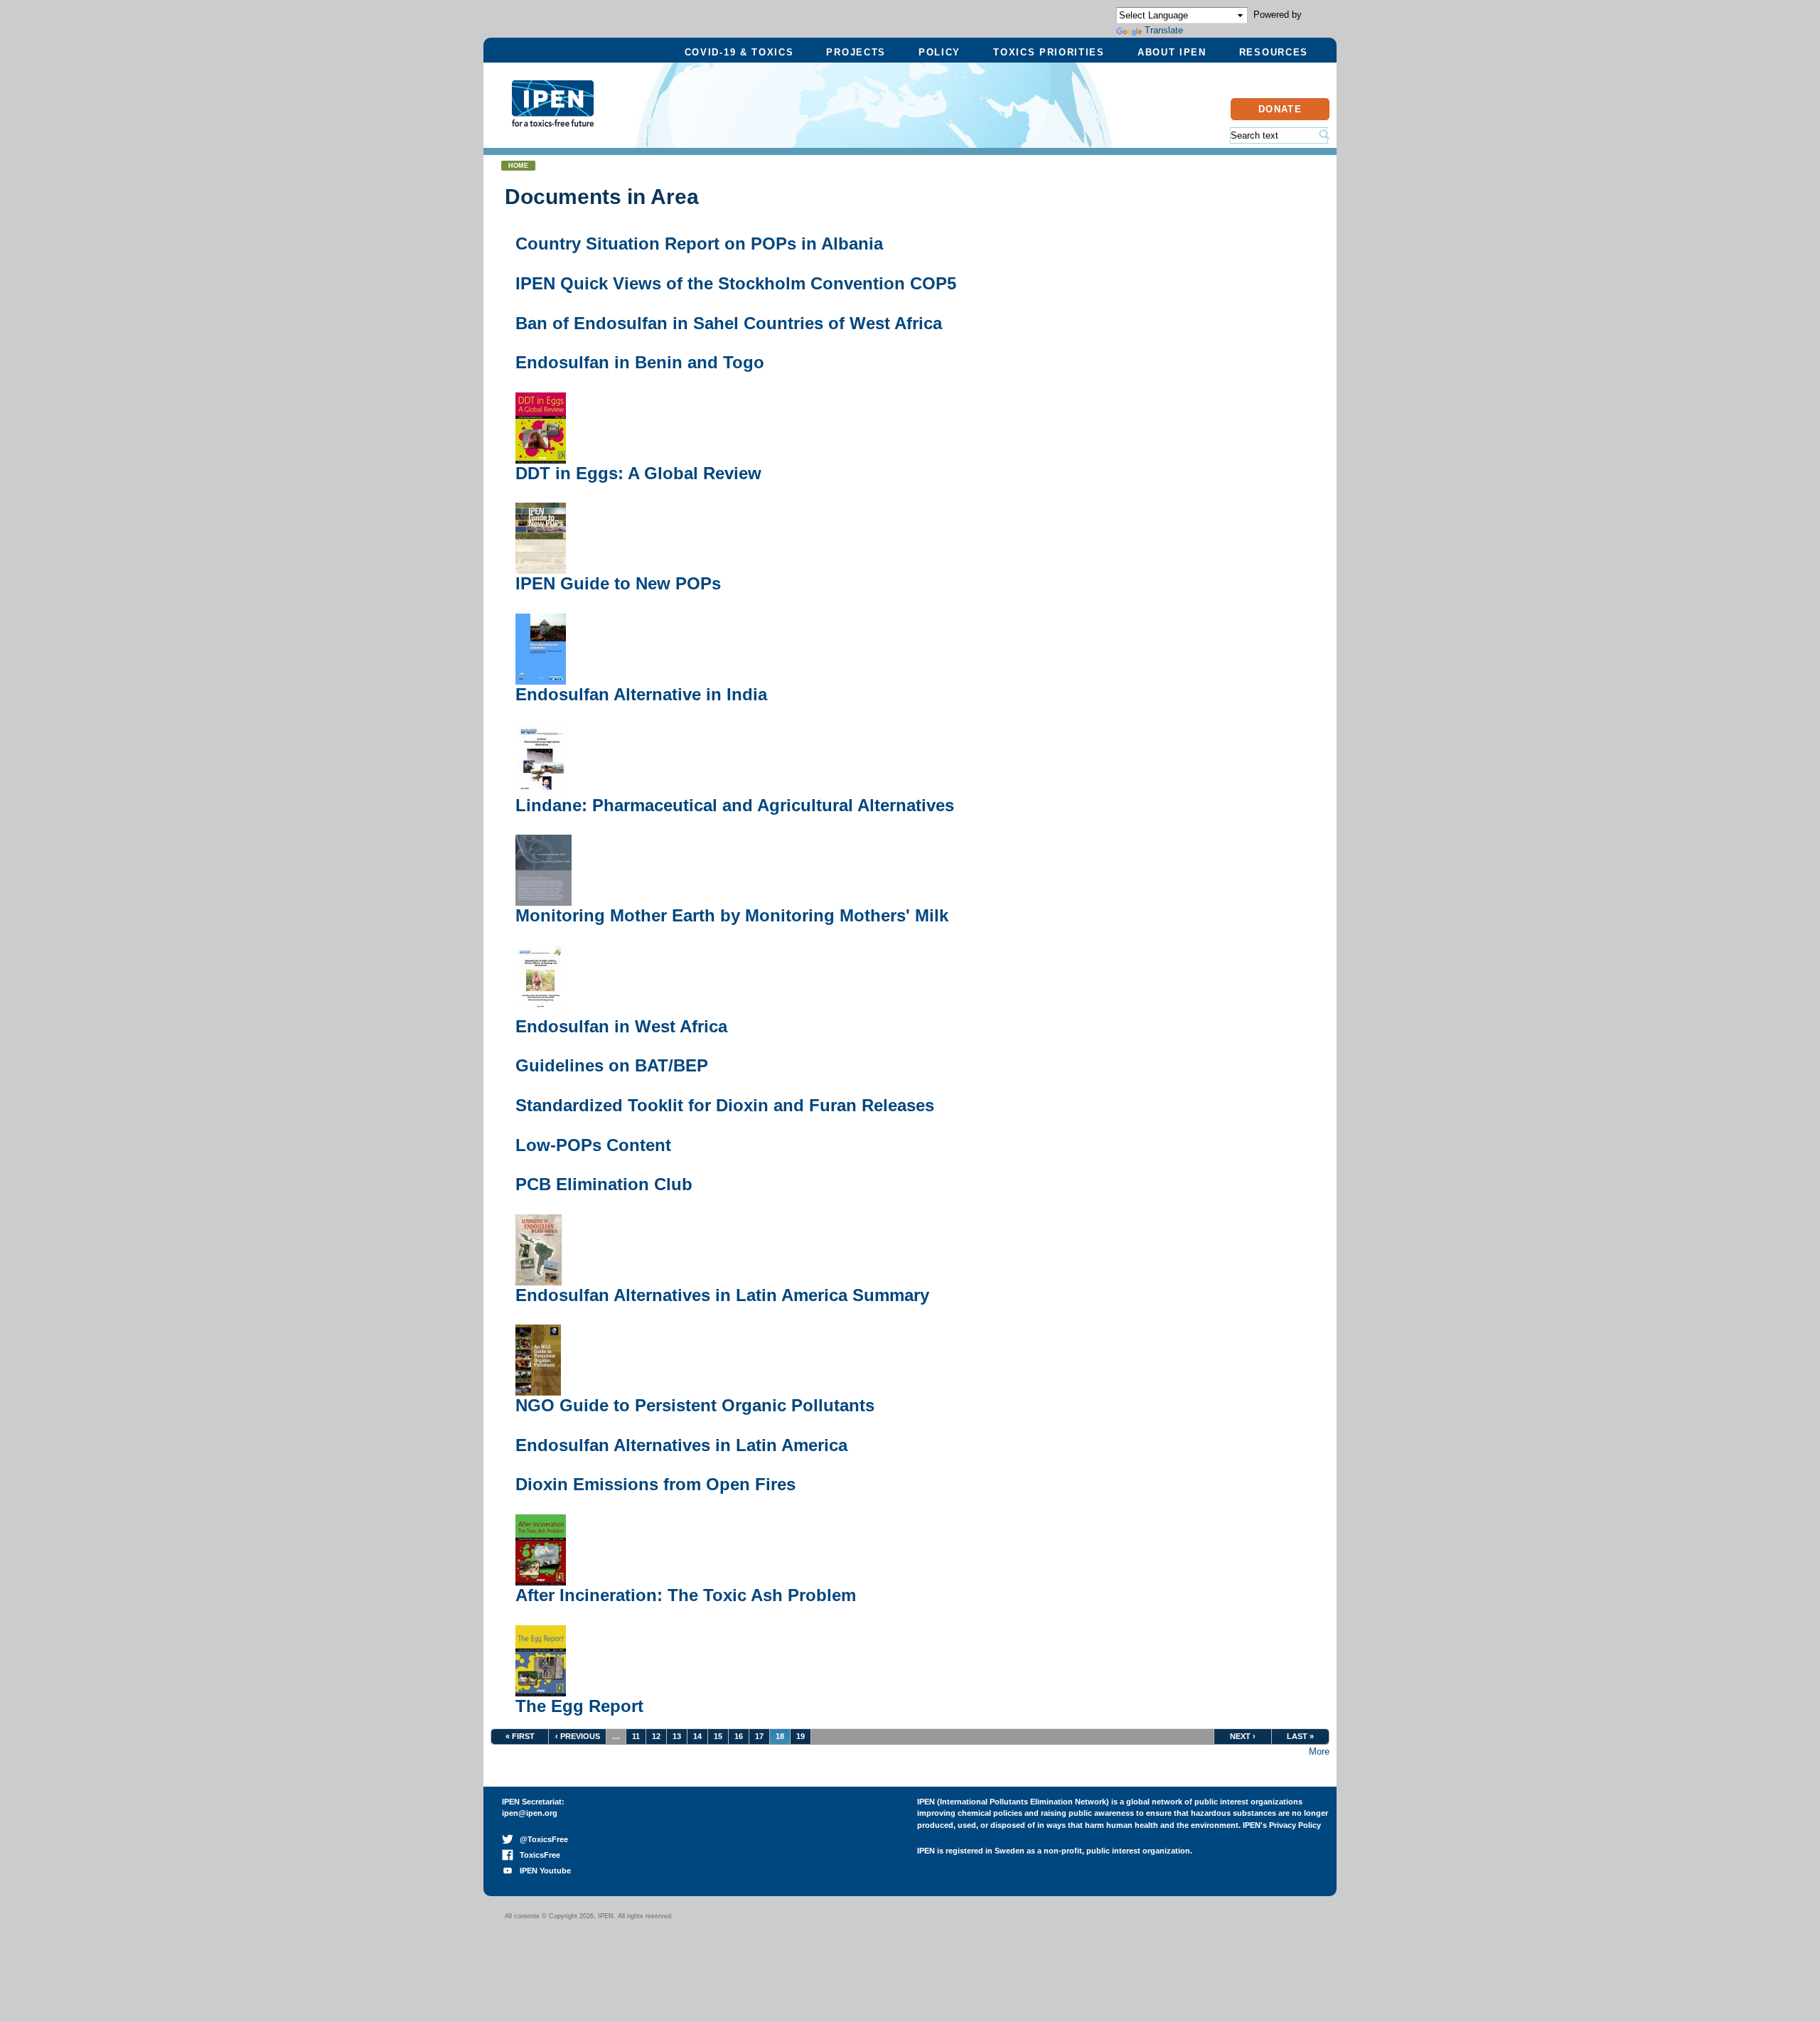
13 (677, 1736)
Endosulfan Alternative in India (641, 694)
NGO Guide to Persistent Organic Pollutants (695, 1405)
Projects (856, 52)
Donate (1280, 109)
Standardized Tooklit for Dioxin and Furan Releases (725, 1105)
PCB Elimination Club (604, 1184)
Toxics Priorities (1049, 52)
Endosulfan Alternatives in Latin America (681, 1445)
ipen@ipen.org (530, 1813)
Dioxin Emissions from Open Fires (655, 1484)
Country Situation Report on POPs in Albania (699, 244)
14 (697, 1736)
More (1319, 1751)
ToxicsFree (537, 1855)
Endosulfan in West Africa (621, 1026)
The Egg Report (579, 1706)
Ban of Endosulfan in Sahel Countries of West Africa (729, 323)
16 (739, 1736)
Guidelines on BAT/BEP (612, 1065)
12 (656, 1736)
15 (718, 1736)
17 (759, 1736)
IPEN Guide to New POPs (618, 583)
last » (1300, 1736)
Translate (1164, 30)
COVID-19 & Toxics (739, 52)
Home (518, 166)
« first (520, 1736)
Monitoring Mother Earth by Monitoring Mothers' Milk (732, 915)
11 (636, 1736)
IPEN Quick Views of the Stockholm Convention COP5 (736, 283)
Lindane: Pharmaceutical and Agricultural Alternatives (735, 805)
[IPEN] (553, 119)
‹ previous (578, 1736)
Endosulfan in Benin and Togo (640, 362)
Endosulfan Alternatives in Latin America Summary (722, 1295)
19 (801, 1736)
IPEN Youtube (542, 1871)
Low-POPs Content (593, 1145)
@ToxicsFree (541, 1839)
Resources (1274, 52)
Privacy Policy (1295, 1825)
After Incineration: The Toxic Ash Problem (686, 1595)
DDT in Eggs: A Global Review (638, 473)
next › (1243, 1736)
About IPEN (1172, 52)
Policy (940, 52)
